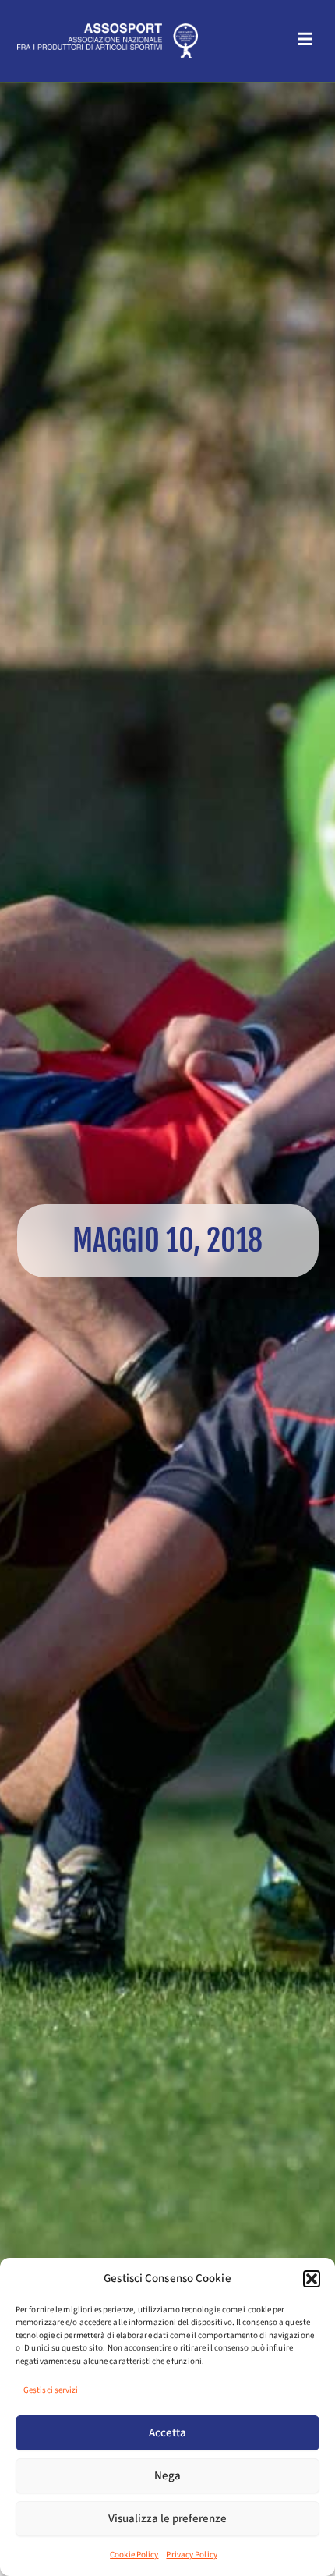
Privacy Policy (191, 2555)
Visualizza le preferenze (167, 2519)
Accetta (167, 2433)
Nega (167, 2476)
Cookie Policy (134, 2555)
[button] (312, 2279)
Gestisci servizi (51, 2390)
